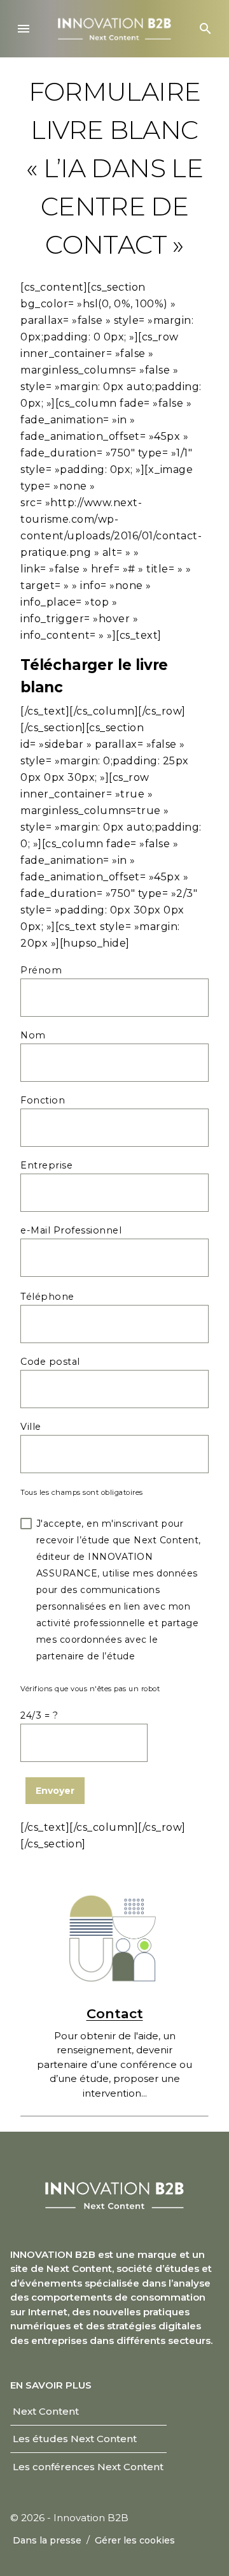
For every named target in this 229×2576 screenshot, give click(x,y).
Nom (33, 1035)
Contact (115, 2013)
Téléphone (47, 1297)
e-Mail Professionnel (71, 1230)
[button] (24, 29)
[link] (46, 2412)
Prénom (41, 970)
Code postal (50, 1362)
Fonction (43, 1100)
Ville (31, 1427)
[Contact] (114, 1936)
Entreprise (46, 1165)
